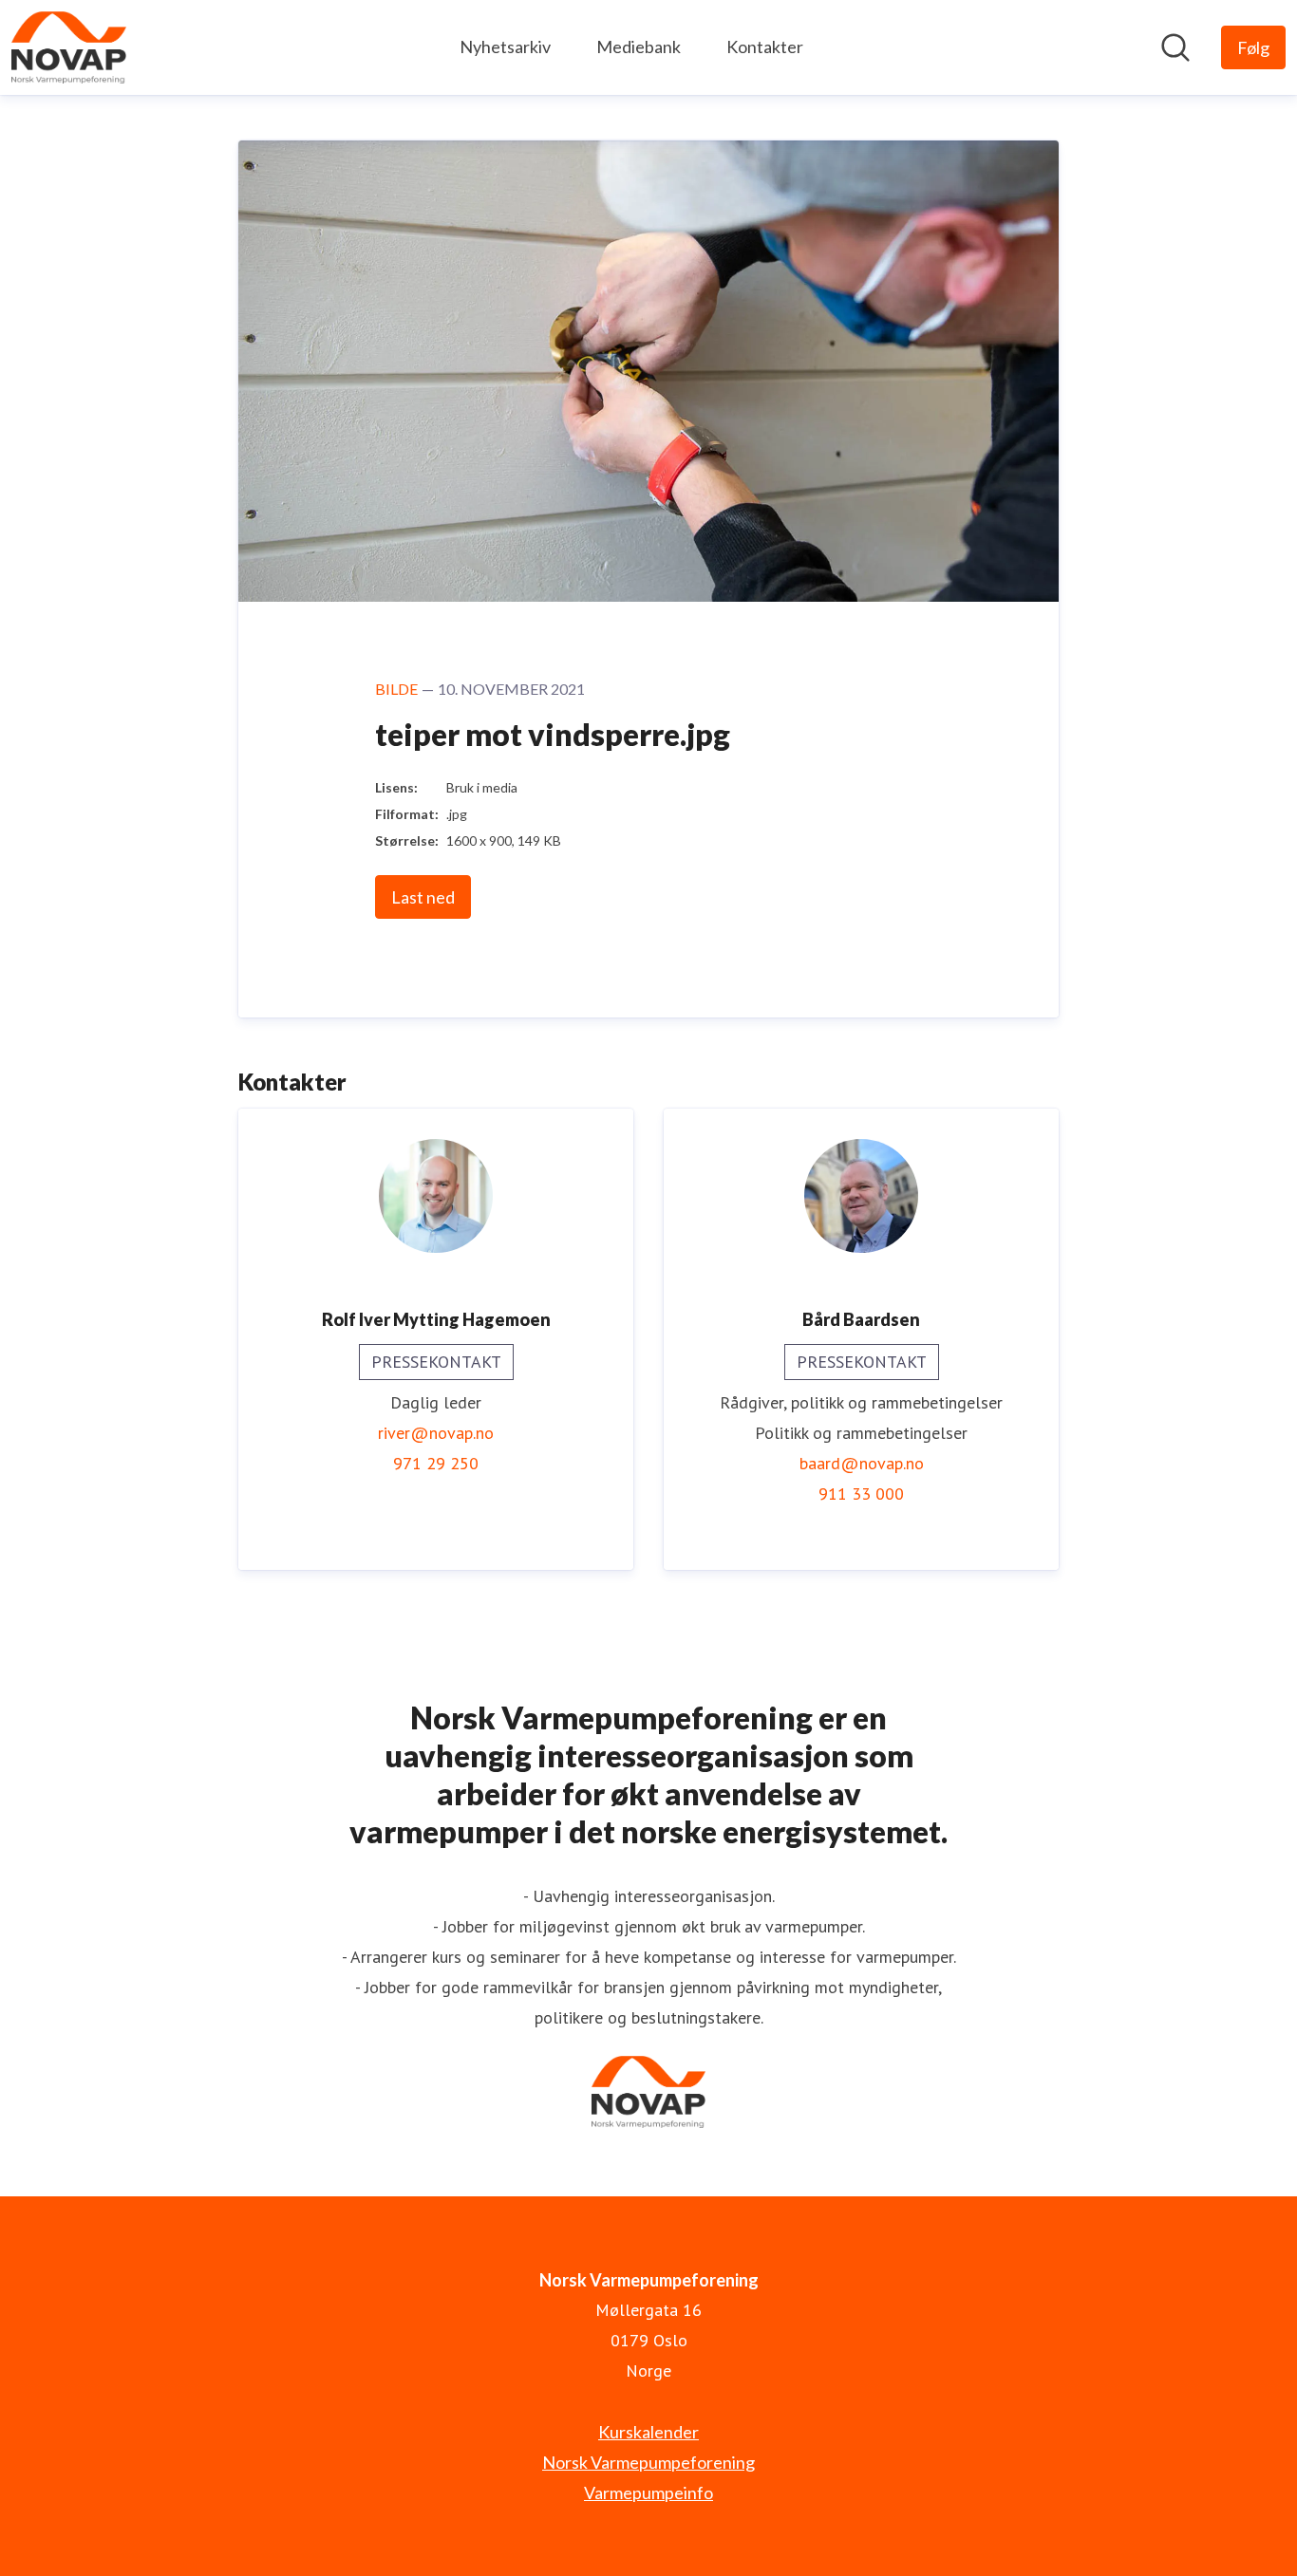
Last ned (423, 897)
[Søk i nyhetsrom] (1175, 47)
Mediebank (639, 47)
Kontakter (765, 47)
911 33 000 (861, 1493)
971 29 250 (436, 1463)
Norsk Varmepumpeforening (648, 2462)
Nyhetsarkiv (505, 47)
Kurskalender (648, 2432)
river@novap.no (436, 1433)
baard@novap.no (862, 1463)
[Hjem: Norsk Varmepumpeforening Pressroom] (69, 47)
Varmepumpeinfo (648, 2492)
